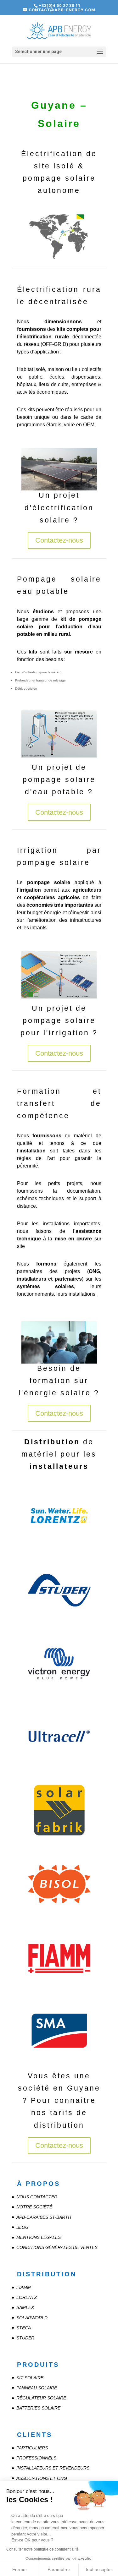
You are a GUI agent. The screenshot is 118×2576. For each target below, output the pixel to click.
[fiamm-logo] (59, 1989)
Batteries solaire (38, 2408)
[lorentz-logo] (59, 1548)
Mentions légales (39, 2237)
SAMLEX (25, 2307)
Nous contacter (37, 2197)
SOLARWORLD (32, 2318)
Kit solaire (30, 2378)
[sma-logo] (59, 2062)
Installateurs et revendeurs (53, 2468)
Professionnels (36, 2458)
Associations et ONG (42, 2478)
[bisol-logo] (59, 1915)
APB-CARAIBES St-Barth (44, 2217)
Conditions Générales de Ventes (57, 2247)
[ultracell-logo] (59, 1768)
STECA (24, 2328)
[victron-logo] (59, 1695)
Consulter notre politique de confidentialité (42, 2549)
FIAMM (24, 2287)
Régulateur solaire (41, 2398)
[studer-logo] (59, 1621)
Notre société (34, 2207)
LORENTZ (27, 2297)
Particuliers (32, 2448)
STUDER (25, 2338)
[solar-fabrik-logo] (59, 1842)
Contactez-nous (59, 540)
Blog (22, 2227)
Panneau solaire (37, 2388)
